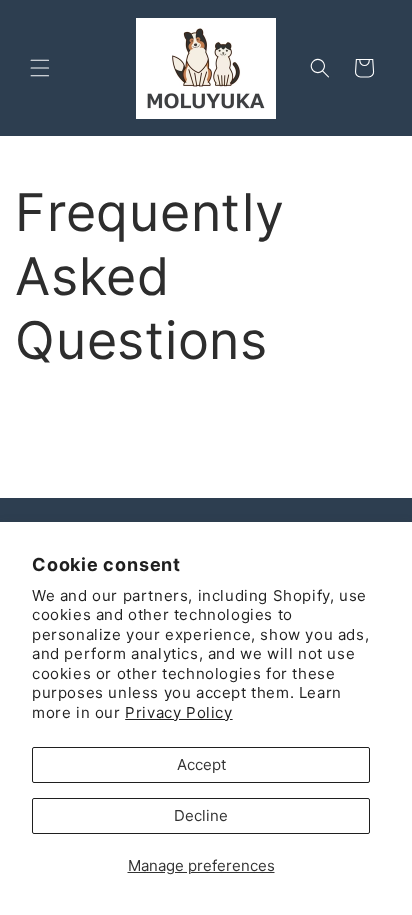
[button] (40, 68)
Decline (201, 815)
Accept (201, 764)
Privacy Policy (178, 712)
